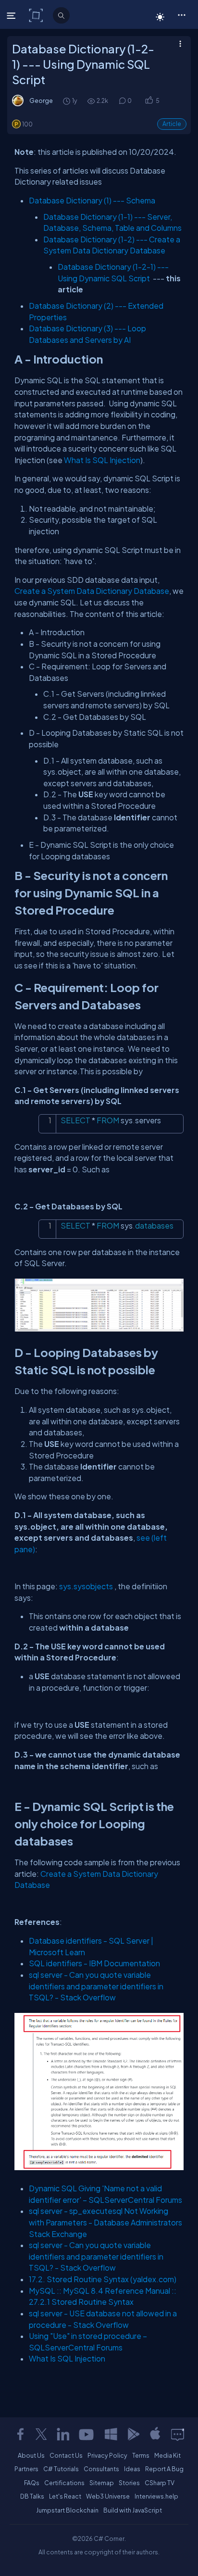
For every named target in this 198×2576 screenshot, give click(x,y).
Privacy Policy (107, 2455)
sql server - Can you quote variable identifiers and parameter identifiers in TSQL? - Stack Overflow (96, 1986)
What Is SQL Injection (102, 460)
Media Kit (167, 2455)
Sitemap (102, 2483)
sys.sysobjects (87, 1586)
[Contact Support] (178, 2434)
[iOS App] (155, 2434)
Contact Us (66, 2455)
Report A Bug (164, 2469)
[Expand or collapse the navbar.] (12, 15)
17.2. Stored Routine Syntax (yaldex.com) (103, 2279)
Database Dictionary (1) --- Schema (92, 200)
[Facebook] (20, 2434)
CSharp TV (160, 2483)
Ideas (132, 2469)
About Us (31, 2455)
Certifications (64, 2483)
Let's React (65, 2496)
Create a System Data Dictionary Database (92, 591)
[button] (181, 14)
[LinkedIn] (63, 2434)
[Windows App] (111, 2434)
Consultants (101, 2469)
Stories (129, 2483)
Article (172, 124)
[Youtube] (87, 2434)
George (41, 101)
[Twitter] (41, 2434)
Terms (141, 2455)
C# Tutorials (61, 2469)
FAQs (32, 2483)
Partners (26, 2469)
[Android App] (133, 2434)
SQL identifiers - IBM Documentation (94, 1963)
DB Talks (32, 2496)
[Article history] (67, 101)
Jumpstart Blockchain (67, 2510)
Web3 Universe (108, 2496)
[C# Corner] (37, 15)
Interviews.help (156, 2496)
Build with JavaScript (133, 2510)
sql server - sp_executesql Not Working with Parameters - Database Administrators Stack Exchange (105, 2222)
